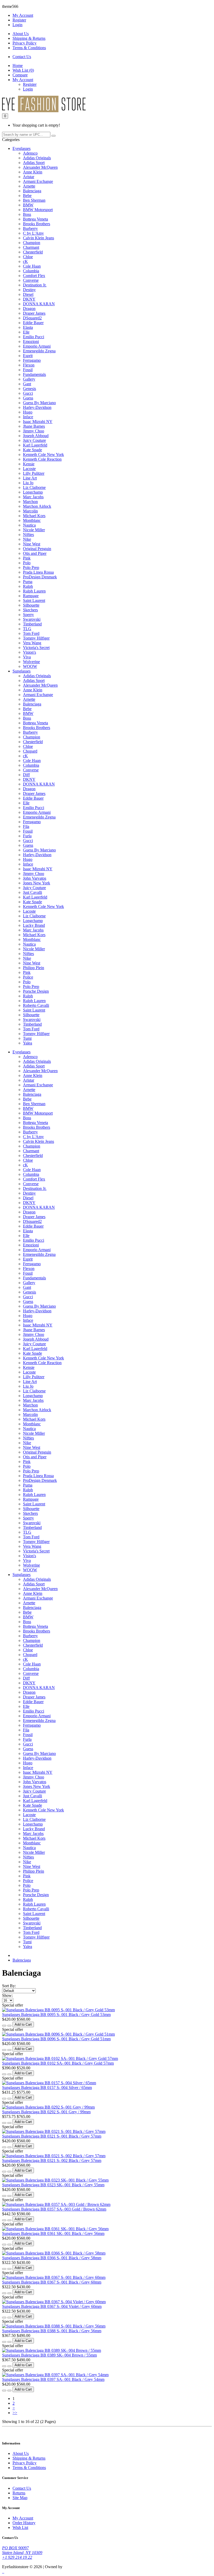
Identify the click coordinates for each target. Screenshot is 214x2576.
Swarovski (32, 619)
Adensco (30, 153)
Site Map (20, 2498)
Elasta (28, 327)
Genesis (29, 389)
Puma (28, 582)
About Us (21, 34)
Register (19, 20)
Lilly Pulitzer (34, 473)
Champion (32, 243)
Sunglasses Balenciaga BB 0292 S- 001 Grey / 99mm (46, 2112)
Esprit (28, 356)
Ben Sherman (34, 200)
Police (28, 977)
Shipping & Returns (29, 38)
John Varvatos (35, 878)
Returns (19, 2493)
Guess (28, 398)
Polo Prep (31, 567)
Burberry (30, 228)
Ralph (28, 586)
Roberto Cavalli (36, 1005)
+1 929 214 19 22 (17, 2557)
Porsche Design (36, 991)
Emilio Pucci (34, 337)
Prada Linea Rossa (38, 572)
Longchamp (33, 492)
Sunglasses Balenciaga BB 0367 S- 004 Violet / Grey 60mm (52, 2306)
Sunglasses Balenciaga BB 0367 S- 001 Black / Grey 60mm (52, 2282)
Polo (27, 563)
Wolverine (31, 662)
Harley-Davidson (37, 407)
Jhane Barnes (34, 426)
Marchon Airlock (37, 506)
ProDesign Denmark (40, 577)
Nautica (29, 525)
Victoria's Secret (36, 648)
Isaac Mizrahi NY (38, 422)
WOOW (30, 666)
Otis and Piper (35, 553)
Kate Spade (32, 450)
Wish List (20, 2527)
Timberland (32, 624)
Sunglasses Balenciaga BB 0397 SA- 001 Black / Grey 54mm (53, 2379)
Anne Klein (33, 172)
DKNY (29, 299)
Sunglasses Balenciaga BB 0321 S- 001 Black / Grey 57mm (52, 2136)
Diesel (28, 294)
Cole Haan (32, 266)
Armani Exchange (38, 181)
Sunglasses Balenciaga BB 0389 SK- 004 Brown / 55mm (49, 2355)
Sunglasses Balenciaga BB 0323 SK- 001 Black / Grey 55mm (53, 2185)
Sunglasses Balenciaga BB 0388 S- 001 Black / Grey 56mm (52, 2331)
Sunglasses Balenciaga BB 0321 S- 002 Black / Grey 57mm (52, 2160)
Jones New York (37, 883)
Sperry (28, 615)
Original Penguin (37, 549)
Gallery (29, 379)
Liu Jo (28, 483)
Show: (7, 1995)
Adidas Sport (34, 163)
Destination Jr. (35, 285)
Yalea (28, 1043)
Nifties (28, 535)
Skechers (30, 610)
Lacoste (29, 469)
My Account (23, 2518)
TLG (27, 629)
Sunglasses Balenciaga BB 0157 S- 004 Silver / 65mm (47, 2088)
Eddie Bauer (33, 323)
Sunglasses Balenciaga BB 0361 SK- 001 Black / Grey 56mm (53, 2233)
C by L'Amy (33, 233)
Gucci (28, 393)
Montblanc (32, 520)
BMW (28, 205)
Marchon (30, 502)
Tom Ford (31, 633)
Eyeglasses (22, 148)
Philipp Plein (34, 968)
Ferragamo (32, 360)
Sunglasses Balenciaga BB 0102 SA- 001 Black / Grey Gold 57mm (58, 2063)
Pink (27, 558)
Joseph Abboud (36, 436)
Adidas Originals (37, 158)
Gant (27, 384)
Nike (27, 539)
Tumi (27, 1038)
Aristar (29, 177)
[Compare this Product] (9, 2026)
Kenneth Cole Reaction (42, 459)
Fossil (28, 370)
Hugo (28, 412)
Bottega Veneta (35, 219)
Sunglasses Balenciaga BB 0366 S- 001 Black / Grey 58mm (52, 2258)
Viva (27, 657)
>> (15, 2413)
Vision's (29, 652)
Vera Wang (32, 643)
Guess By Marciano (39, 403)
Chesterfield (33, 252)
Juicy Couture (34, 440)
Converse (31, 280)
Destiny (29, 290)
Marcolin (30, 511)
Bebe (27, 196)
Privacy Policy (25, 43)
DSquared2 (32, 318)
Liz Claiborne (34, 487)
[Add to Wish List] (4, 2026)
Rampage (31, 596)
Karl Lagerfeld (35, 445)
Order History (24, 2523)
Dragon (29, 309)
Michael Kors (34, 516)
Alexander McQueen (40, 167)
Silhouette (31, 605)
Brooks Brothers (37, 224)
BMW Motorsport (38, 210)
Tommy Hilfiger (36, 638)
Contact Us (22, 57)
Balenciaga (32, 191)
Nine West (32, 544)
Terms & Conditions (29, 48)
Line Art (30, 478)
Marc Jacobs (33, 497)
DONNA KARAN (39, 304)
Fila (26, 826)
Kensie (29, 464)
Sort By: (9, 1986)
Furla (27, 836)
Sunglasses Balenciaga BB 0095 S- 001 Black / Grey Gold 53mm (56, 2015)
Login (17, 25)
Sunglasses (22, 671)
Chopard (30, 751)
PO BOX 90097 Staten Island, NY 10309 (22, 2550)
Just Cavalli (32, 892)
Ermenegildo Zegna (39, 351)
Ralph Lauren (34, 591)
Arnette (29, 186)
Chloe (28, 257)
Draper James (34, 313)
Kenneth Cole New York (43, 454)
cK (25, 261)
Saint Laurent (34, 600)
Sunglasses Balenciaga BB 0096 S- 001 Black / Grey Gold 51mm (56, 2039)
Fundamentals (34, 374)
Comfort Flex (34, 276)
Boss (27, 214)
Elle (26, 332)
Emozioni (31, 341)
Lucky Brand (34, 925)
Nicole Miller (34, 530)
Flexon (29, 365)
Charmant (31, 247)
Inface (28, 417)
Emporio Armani (37, 346)
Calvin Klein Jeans (38, 238)
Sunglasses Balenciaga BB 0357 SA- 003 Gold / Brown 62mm (54, 2209)
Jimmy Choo (34, 431)
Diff (26, 775)
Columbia (31, 271)
